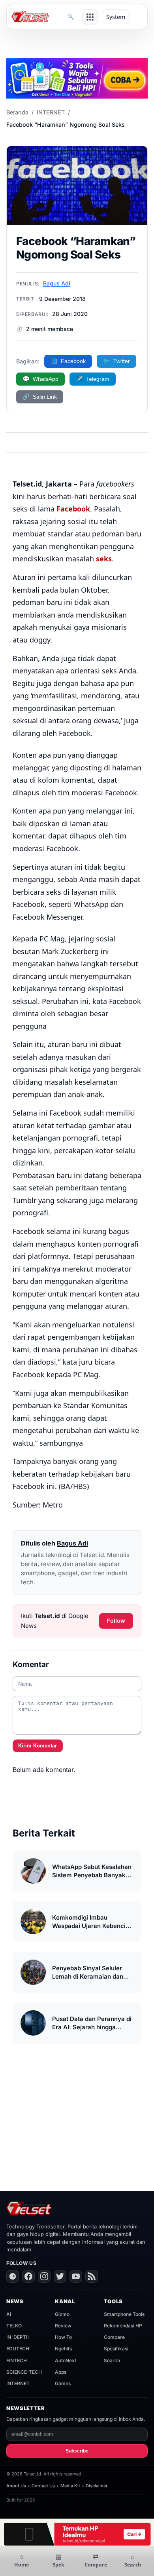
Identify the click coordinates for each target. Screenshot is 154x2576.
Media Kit (70, 2486)
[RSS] (92, 2276)
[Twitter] (60, 2276)
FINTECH (17, 2360)
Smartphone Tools (124, 2314)
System (116, 17)
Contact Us (43, 2486)
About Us (16, 2486)
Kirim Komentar (38, 1746)
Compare (114, 2337)
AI (9, 2314)
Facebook (73, 509)
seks (104, 559)
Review (63, 2326)
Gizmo (62, 2314)
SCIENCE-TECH (24, 2372)
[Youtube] (76, 2276)
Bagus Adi (57, 283)
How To (63, 2337)
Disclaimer (97, 2486)
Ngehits (63, 2349)
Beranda (17, 112)
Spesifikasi (116, 2349)
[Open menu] (90, 17)
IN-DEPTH (18, 2337)
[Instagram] (44, 2276)
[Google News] (13, 2276)
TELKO (14, 2326)
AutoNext (66, 2360)
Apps (61, 2372)
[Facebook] (28, 2276)
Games (63, 2383)
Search (112, 2360)
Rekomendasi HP (123, 2326)
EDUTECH (18, 2349)
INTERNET (51, 112)
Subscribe (77, 2451)
